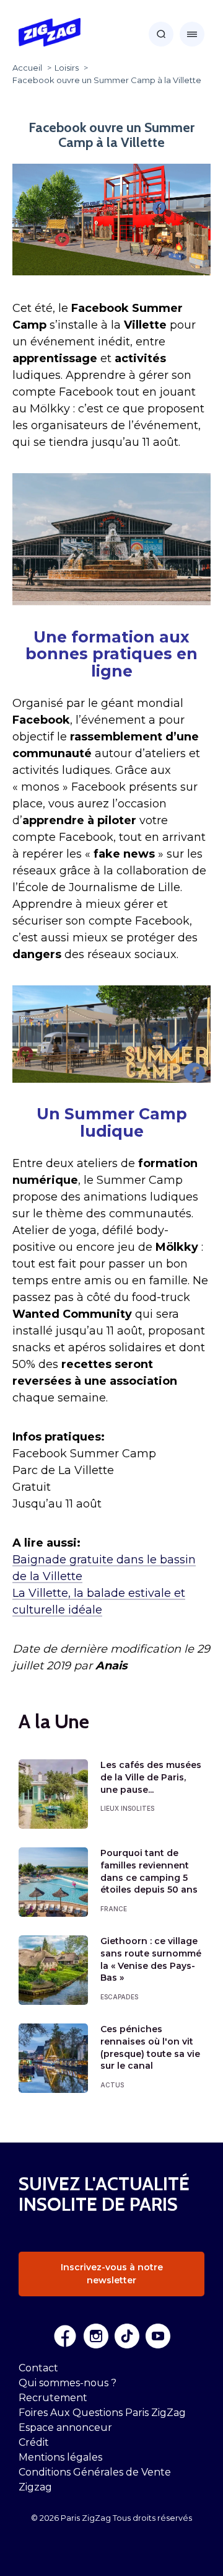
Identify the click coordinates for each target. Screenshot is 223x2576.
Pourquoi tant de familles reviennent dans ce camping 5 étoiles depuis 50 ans (149, 1871)
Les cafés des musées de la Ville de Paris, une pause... (151, 1777)
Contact (38, 2368)
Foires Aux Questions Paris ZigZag (102, 2413)
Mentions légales (60, 2457)
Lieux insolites (127, 1808)
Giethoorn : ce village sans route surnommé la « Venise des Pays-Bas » (151, 1959)
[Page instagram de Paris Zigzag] (96, 2336)
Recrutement (53, 2398)
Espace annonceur (65, 2427)
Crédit (34, 2442)
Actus (112, 2085)
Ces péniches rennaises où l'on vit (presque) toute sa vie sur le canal (150, 2047)
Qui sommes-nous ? (68, 2383)
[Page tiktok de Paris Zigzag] (127, 2336)
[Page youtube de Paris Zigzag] (158, 2336)
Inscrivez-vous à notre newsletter (112, 2274)
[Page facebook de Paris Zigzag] (65, 2336)
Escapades (119, 1997)
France (114, 1909)
